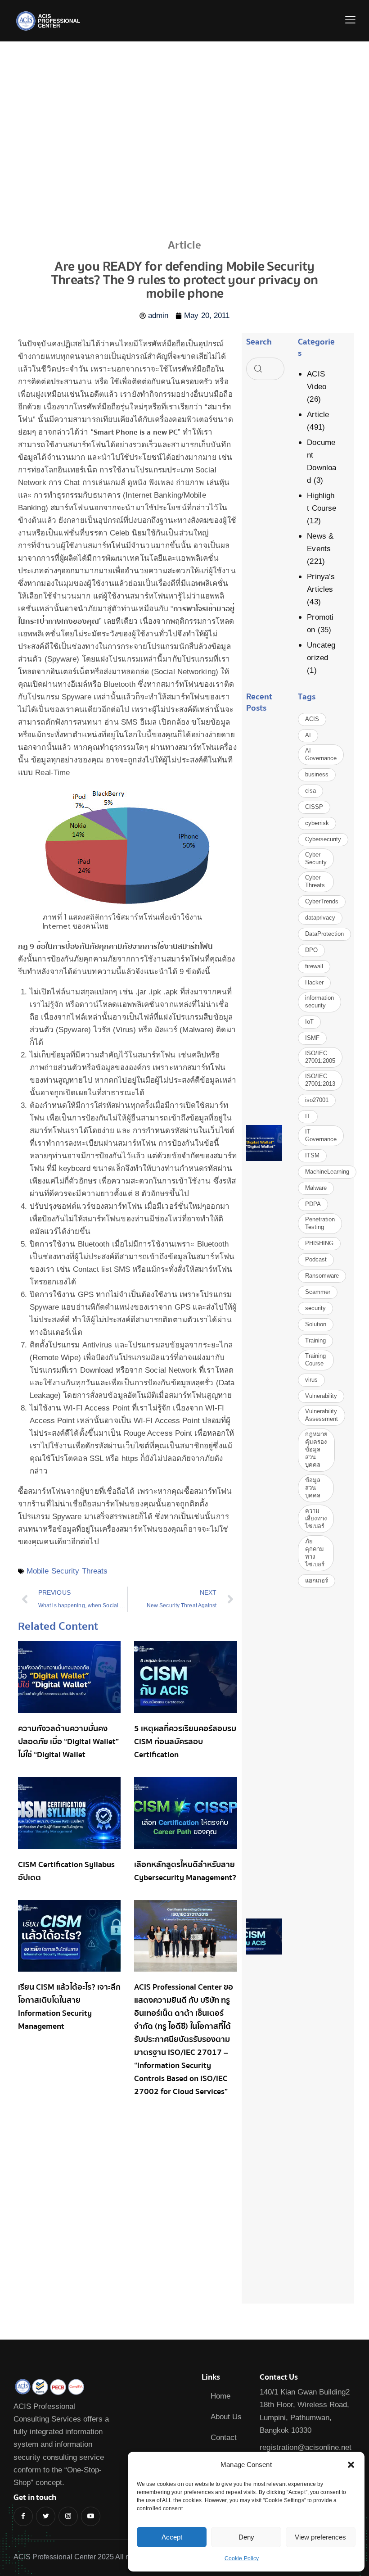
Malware (316, 1188)
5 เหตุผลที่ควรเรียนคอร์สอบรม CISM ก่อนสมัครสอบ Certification (185, 1742)
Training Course (315, 1360)
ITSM (312, 1155)
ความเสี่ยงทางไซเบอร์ (316, 1518)
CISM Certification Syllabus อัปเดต (66, 1871)
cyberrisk (317, 823)
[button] (351, 2465)
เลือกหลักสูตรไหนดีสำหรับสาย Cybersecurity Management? (185, 1871)
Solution (316, 1324)
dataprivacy (320, 918)
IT (308, 1116)
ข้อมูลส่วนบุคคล (313, 1488)
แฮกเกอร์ (317, 1581)
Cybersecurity (323, 839)
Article (318, 415)
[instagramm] (68, 2516)
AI (308, 735)
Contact (224, 2438)
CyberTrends (322, 901)
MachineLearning (327, 1172)
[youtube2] (91, 2516)
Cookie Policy (242, 2558)
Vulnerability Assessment (322, 1415)
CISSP (314, 807)
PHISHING (319, 1243)
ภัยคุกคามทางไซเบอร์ (315, 1553)
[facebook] (23, 2516)
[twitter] (46, 2516)
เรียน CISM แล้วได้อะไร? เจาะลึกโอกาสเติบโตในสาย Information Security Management (69, 2007)
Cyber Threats (315, 881)
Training (315, 1340)
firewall (314, 966)
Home (220, 2396)
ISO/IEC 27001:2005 (320, 1057)
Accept (172, 2537)
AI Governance (321, 754)
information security (319, 1002)
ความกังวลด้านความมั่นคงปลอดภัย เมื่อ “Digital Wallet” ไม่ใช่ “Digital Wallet (68, 1742)
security (315, 1308)
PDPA (313, 1204)
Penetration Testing (320, 1223)
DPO (311, 950)
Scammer (318, 1292)
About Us (226, 2417)
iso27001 (317, 1100)
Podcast (316, 1259)
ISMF (312, 1038)
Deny (246, 2537)
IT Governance (321, 1135)
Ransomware (322, 1276)
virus (311, 1380)
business (317, 774)
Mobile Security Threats (67, 1571)
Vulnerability (321, 1396)
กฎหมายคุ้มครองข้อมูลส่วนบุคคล (316, 1449)
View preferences (320, 2537)
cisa (310, 791)
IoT (309, 1022)
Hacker (314, 982)
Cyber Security (316, 858)
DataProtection (324, 934)
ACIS (312, 719)
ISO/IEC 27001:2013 (320, 1080)
